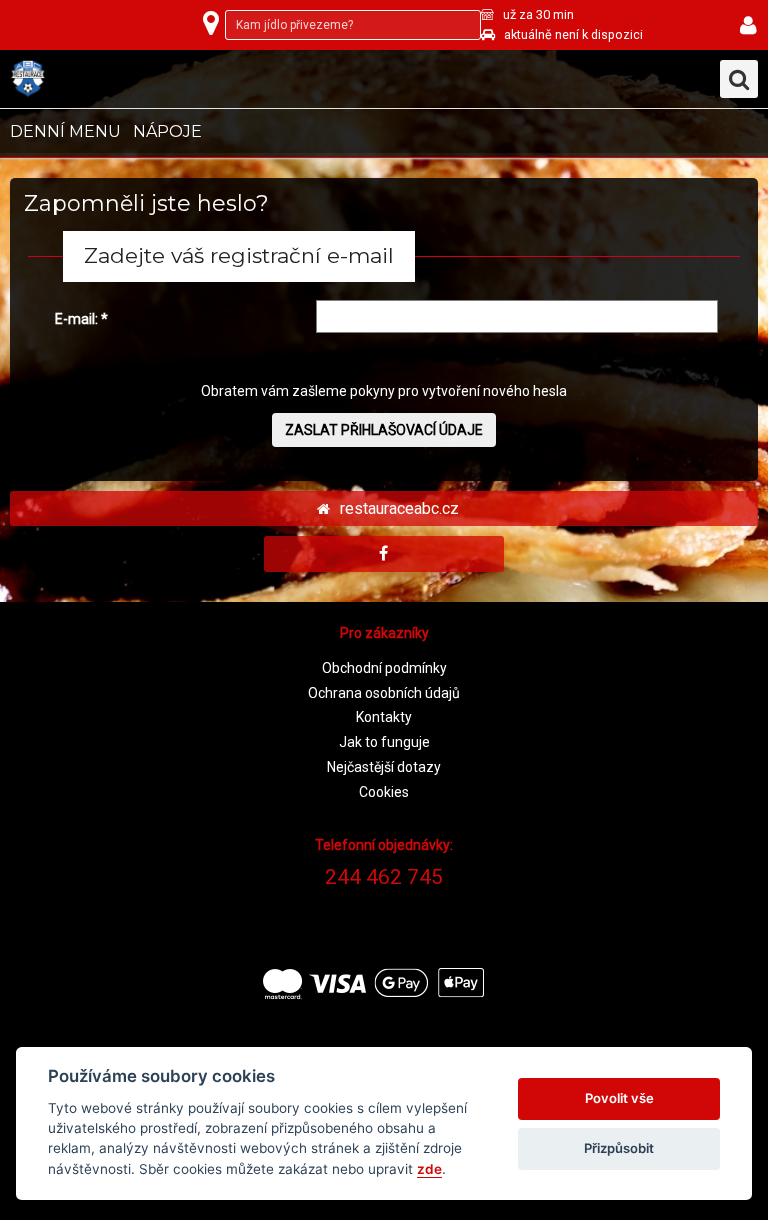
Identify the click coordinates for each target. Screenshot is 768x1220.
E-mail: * (81, 319)
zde (429, 1169)
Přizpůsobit (619, 1148)
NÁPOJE (167, 131)
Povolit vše (619, 1098)
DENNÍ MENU (65, 131)
